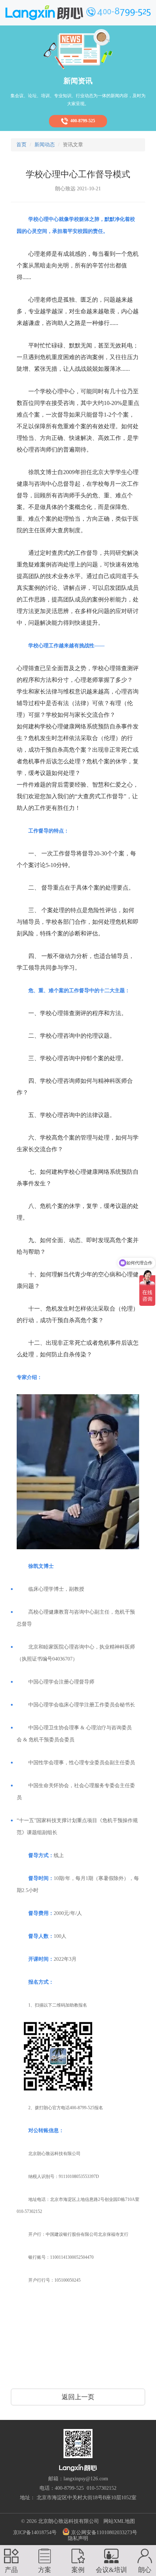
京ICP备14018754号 (35, 2533)
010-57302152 (102, 2488)
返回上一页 (78, 2397)
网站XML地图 (119, 2521)
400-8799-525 (82, 121)
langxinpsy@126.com (86, 2479)
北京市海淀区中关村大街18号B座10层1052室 (87, 2498)
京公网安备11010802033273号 (103, 2533)
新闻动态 (45, 145)
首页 (21, 145)
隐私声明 (78, 2538)
